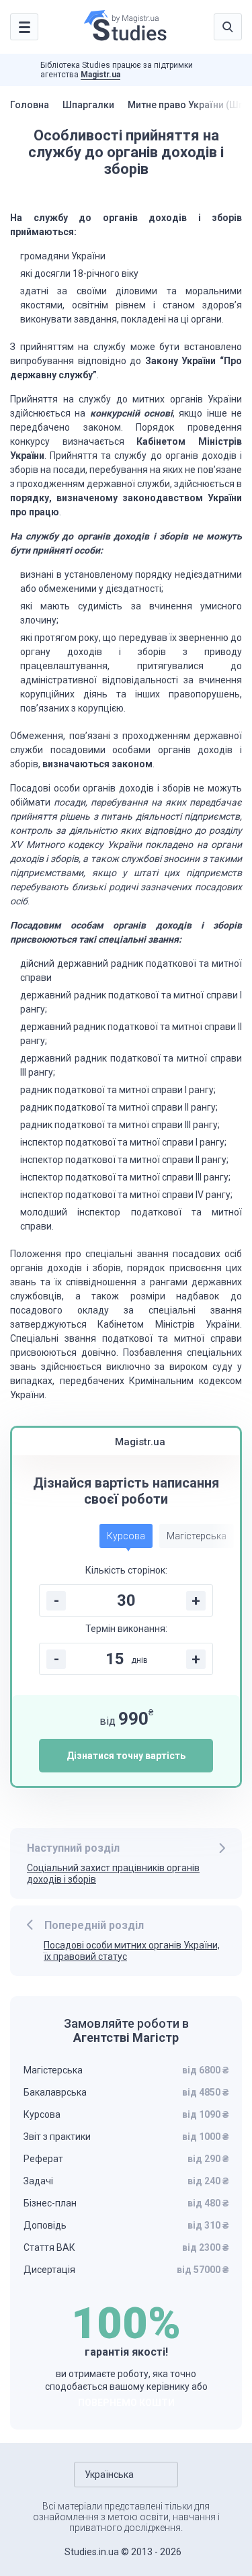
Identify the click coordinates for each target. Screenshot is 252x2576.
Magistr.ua (100, 75)
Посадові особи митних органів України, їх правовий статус (132, 1951)
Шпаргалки (88, 105)
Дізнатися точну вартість (126, 1756)
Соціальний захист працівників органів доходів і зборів (113, 1874)
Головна (30, 105)
